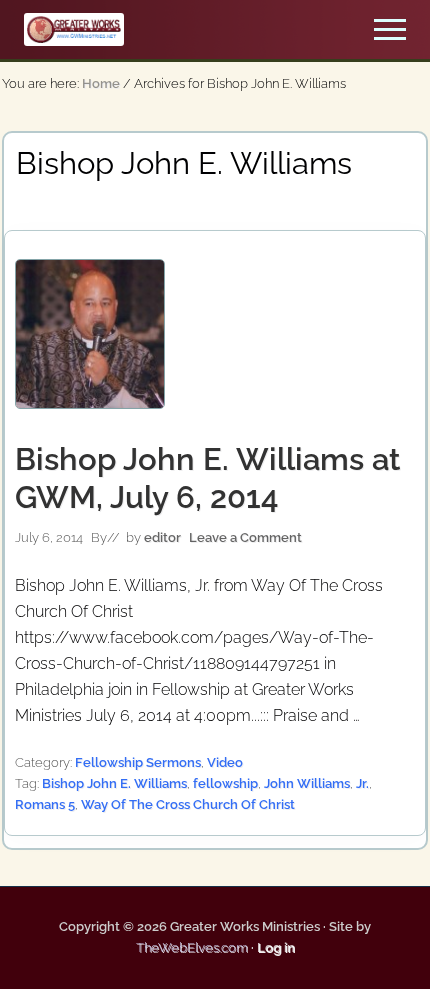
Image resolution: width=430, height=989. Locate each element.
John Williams (307, 783)
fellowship (225, 783)
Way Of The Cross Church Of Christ (188, 804)
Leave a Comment (245, 537)
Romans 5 (45, 804)
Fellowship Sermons (138, 762)
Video (225, 762)
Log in (276, 947)
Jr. (362, 783)
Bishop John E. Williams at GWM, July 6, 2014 (207, 478)
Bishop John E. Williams (114, 783)
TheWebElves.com (192, 947)
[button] (390, 29)
